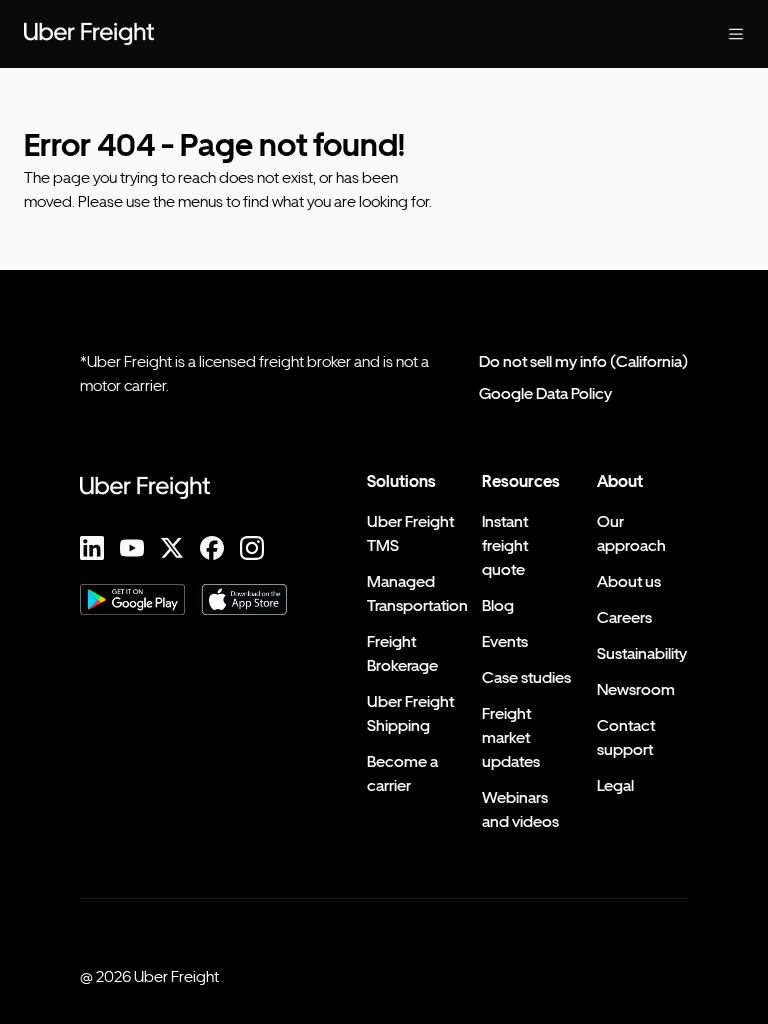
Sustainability (642, 653)
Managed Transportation (417, 593)
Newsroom (636, 689)
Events (505, 641)
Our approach (631, 533)
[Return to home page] (89, 34)
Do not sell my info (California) (583, 361)
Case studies (526, 677)
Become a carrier (402, 773)
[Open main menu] (736, 34)
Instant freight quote (505, 545)
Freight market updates (511, 737)
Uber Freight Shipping (410, 713)
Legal (615, 785)
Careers (624, 617)
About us (629, 581)
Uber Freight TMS (410, 533)
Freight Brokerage (402, 653)
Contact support (626, 737)
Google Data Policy (545, 393)
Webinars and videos (520, 809)
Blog (498, 605)
